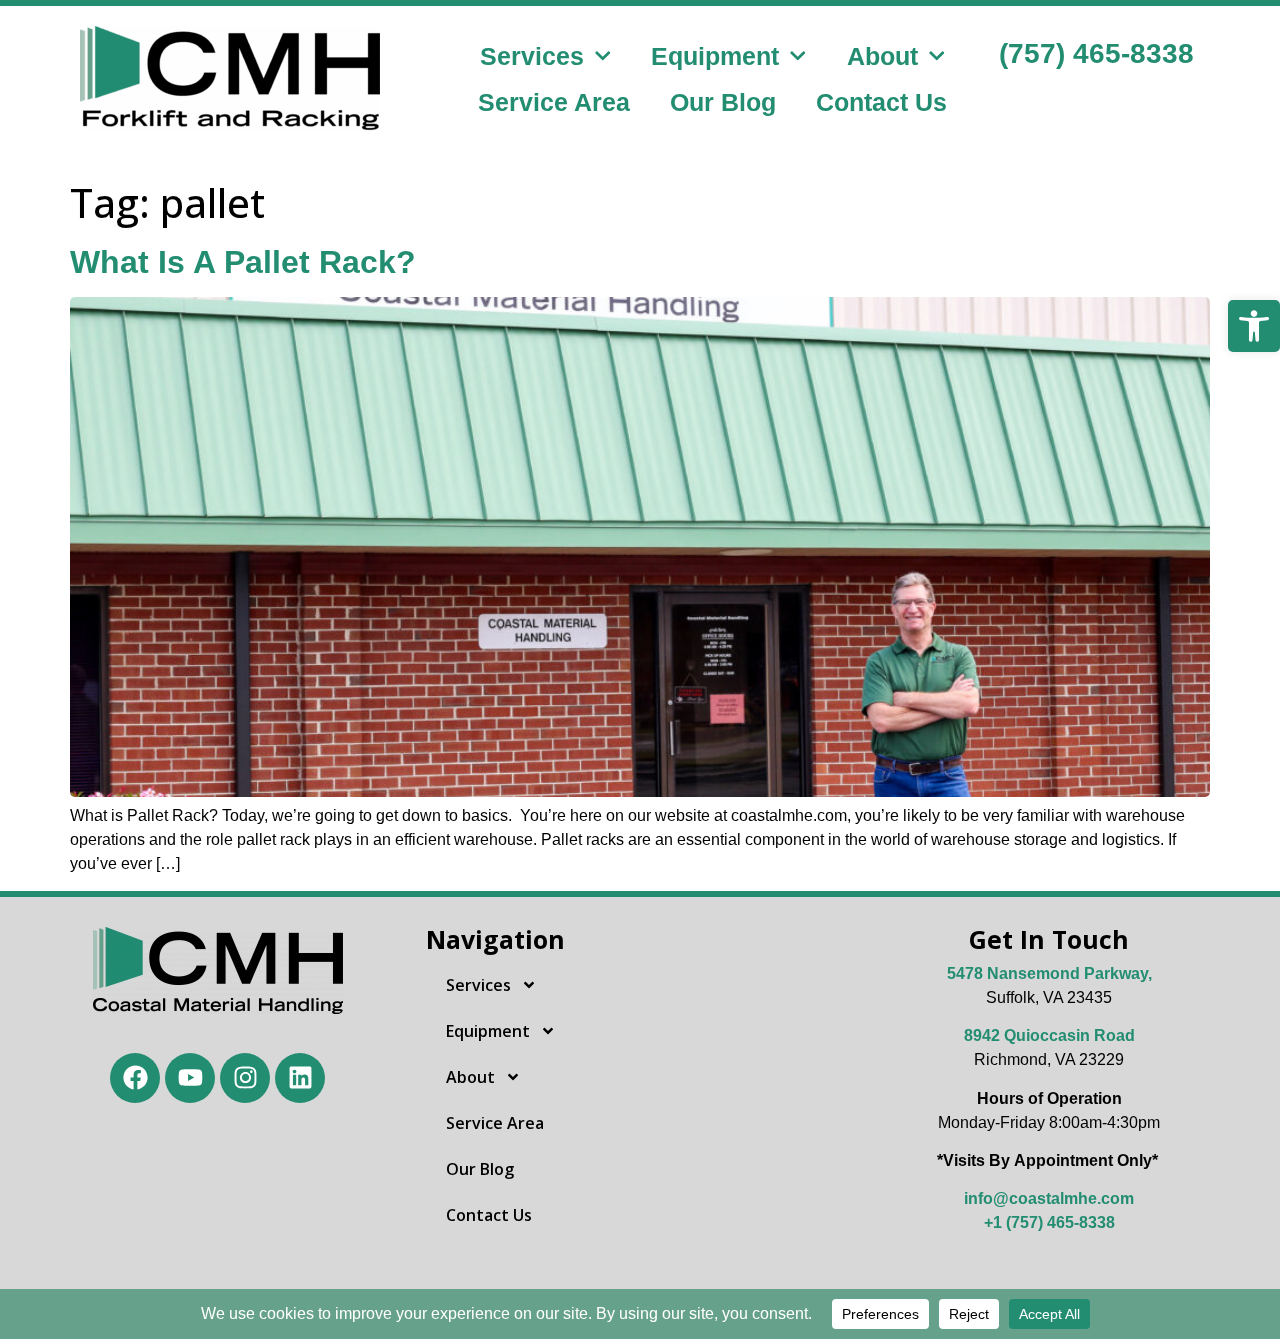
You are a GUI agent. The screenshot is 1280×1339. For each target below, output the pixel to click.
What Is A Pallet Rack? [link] (243, 262)
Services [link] (532, 56)
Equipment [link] (715, 56)
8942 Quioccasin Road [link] (1049, 1035)
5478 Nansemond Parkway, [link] (1049, 973)
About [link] (882, 56)
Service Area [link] (554, 102)
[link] (1254, 326)
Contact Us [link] (881, 102)
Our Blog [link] (723, 102)
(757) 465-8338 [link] (1096, 53)
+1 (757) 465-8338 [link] (1049, 1222)
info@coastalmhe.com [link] (1049, 1198)
